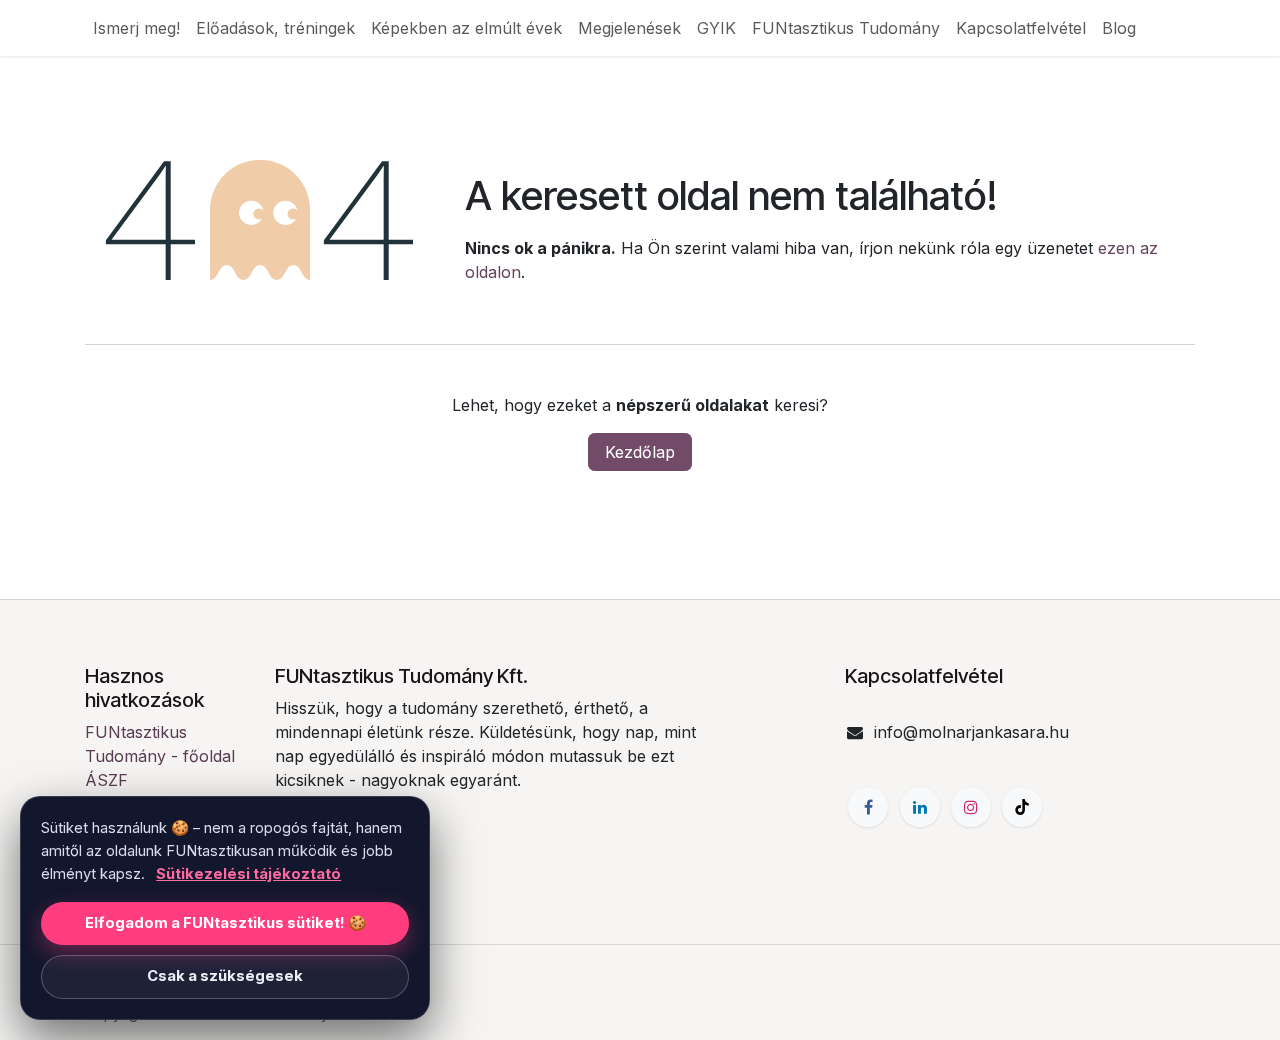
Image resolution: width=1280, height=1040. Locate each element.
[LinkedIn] (920, 807)
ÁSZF (106, 780)
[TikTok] (1022, 807)
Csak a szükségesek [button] (225, 976)
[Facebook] (868, 807)
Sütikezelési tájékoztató (248, 874)
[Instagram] (971, 807)
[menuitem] (136, 28)
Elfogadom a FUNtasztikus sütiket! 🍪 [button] (225, 923)
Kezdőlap (640, 452)
